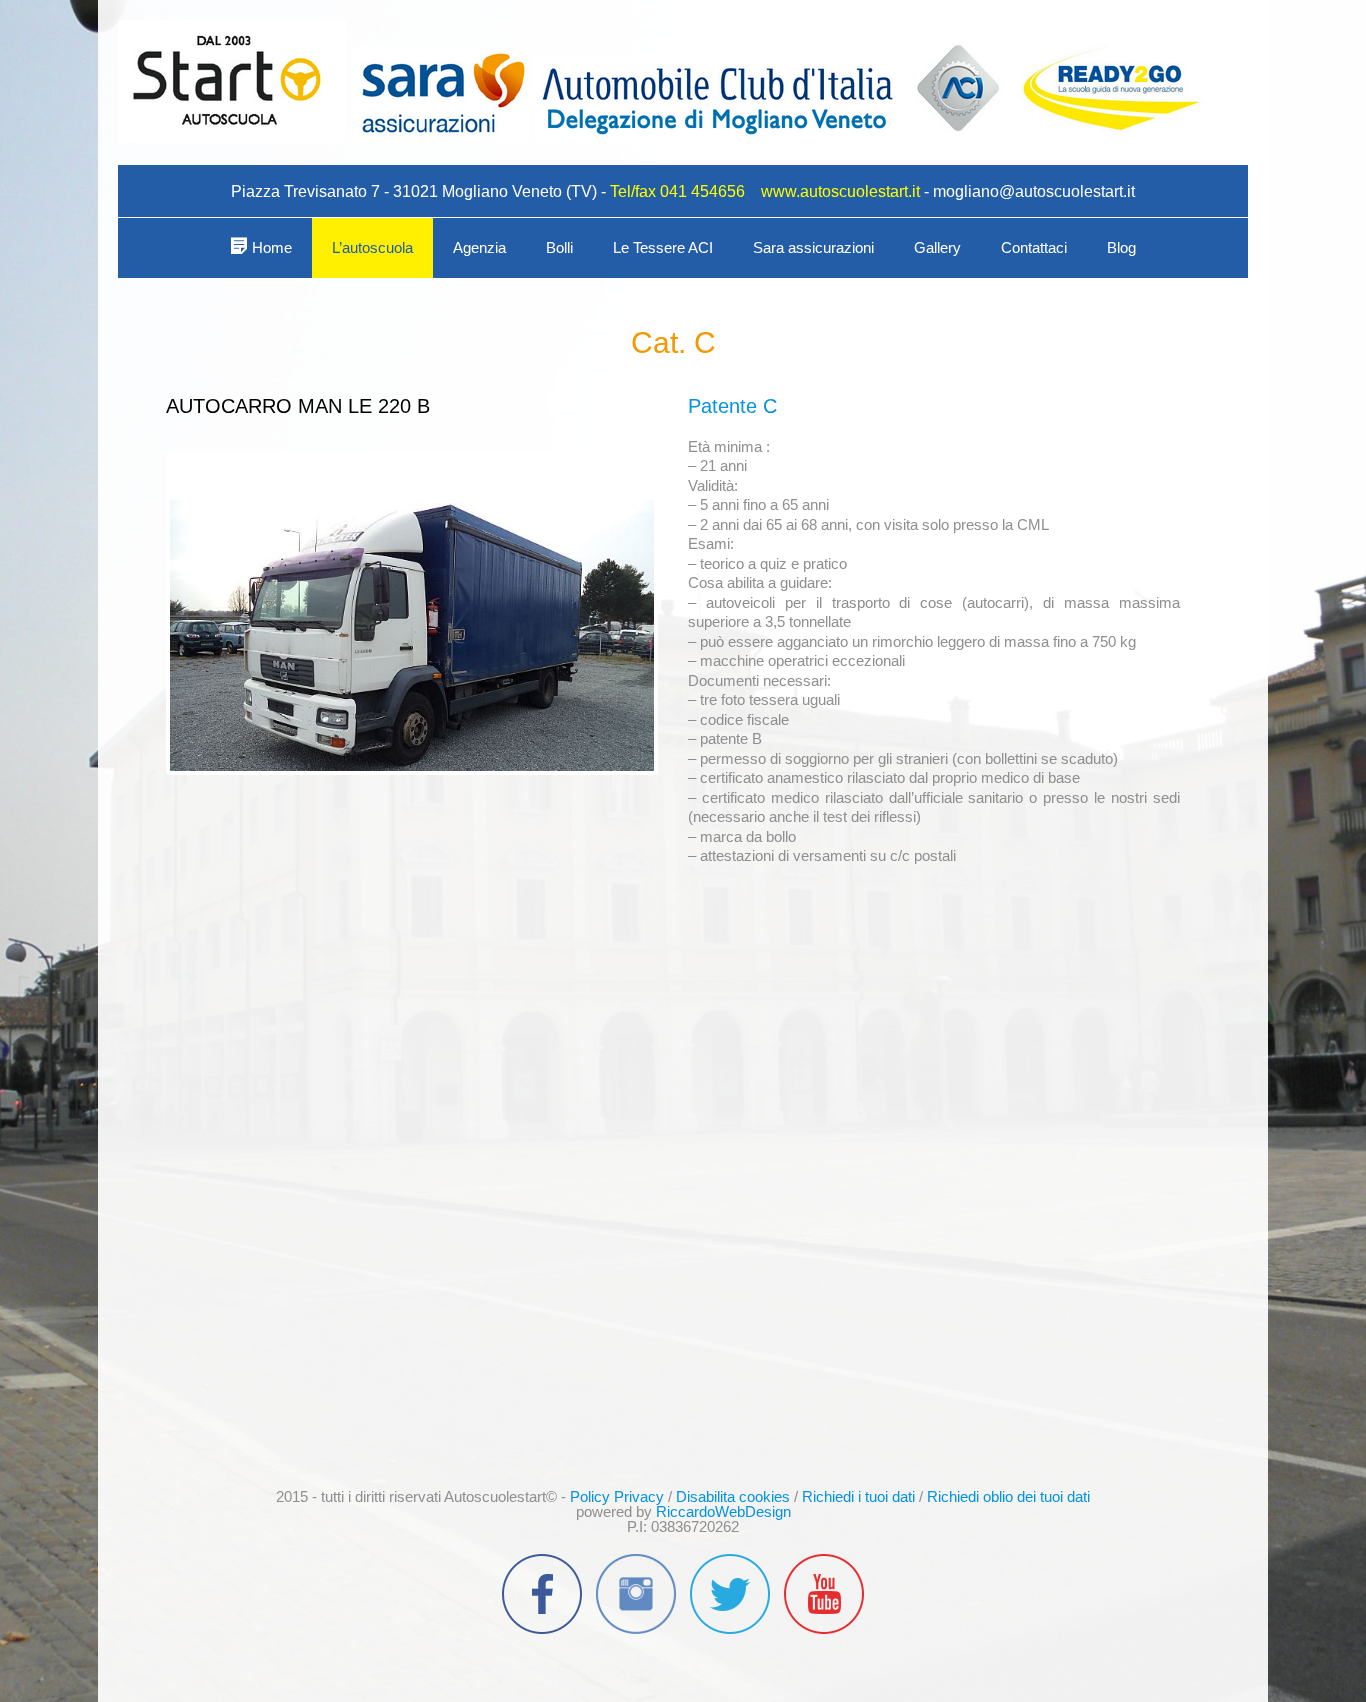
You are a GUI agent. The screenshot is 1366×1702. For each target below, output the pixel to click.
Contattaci (1034, 247)
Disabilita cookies (733, 1496)
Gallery (937, 247)
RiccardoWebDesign (723, 1511)
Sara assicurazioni (813, 247)
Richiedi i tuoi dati (858, 1496)
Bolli (559, 247)
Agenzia (479, 247)
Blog (1121, 247)
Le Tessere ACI (663, 247)
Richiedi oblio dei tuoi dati (1008, 1496)
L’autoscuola (372, 247)
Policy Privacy (617, 1496)
